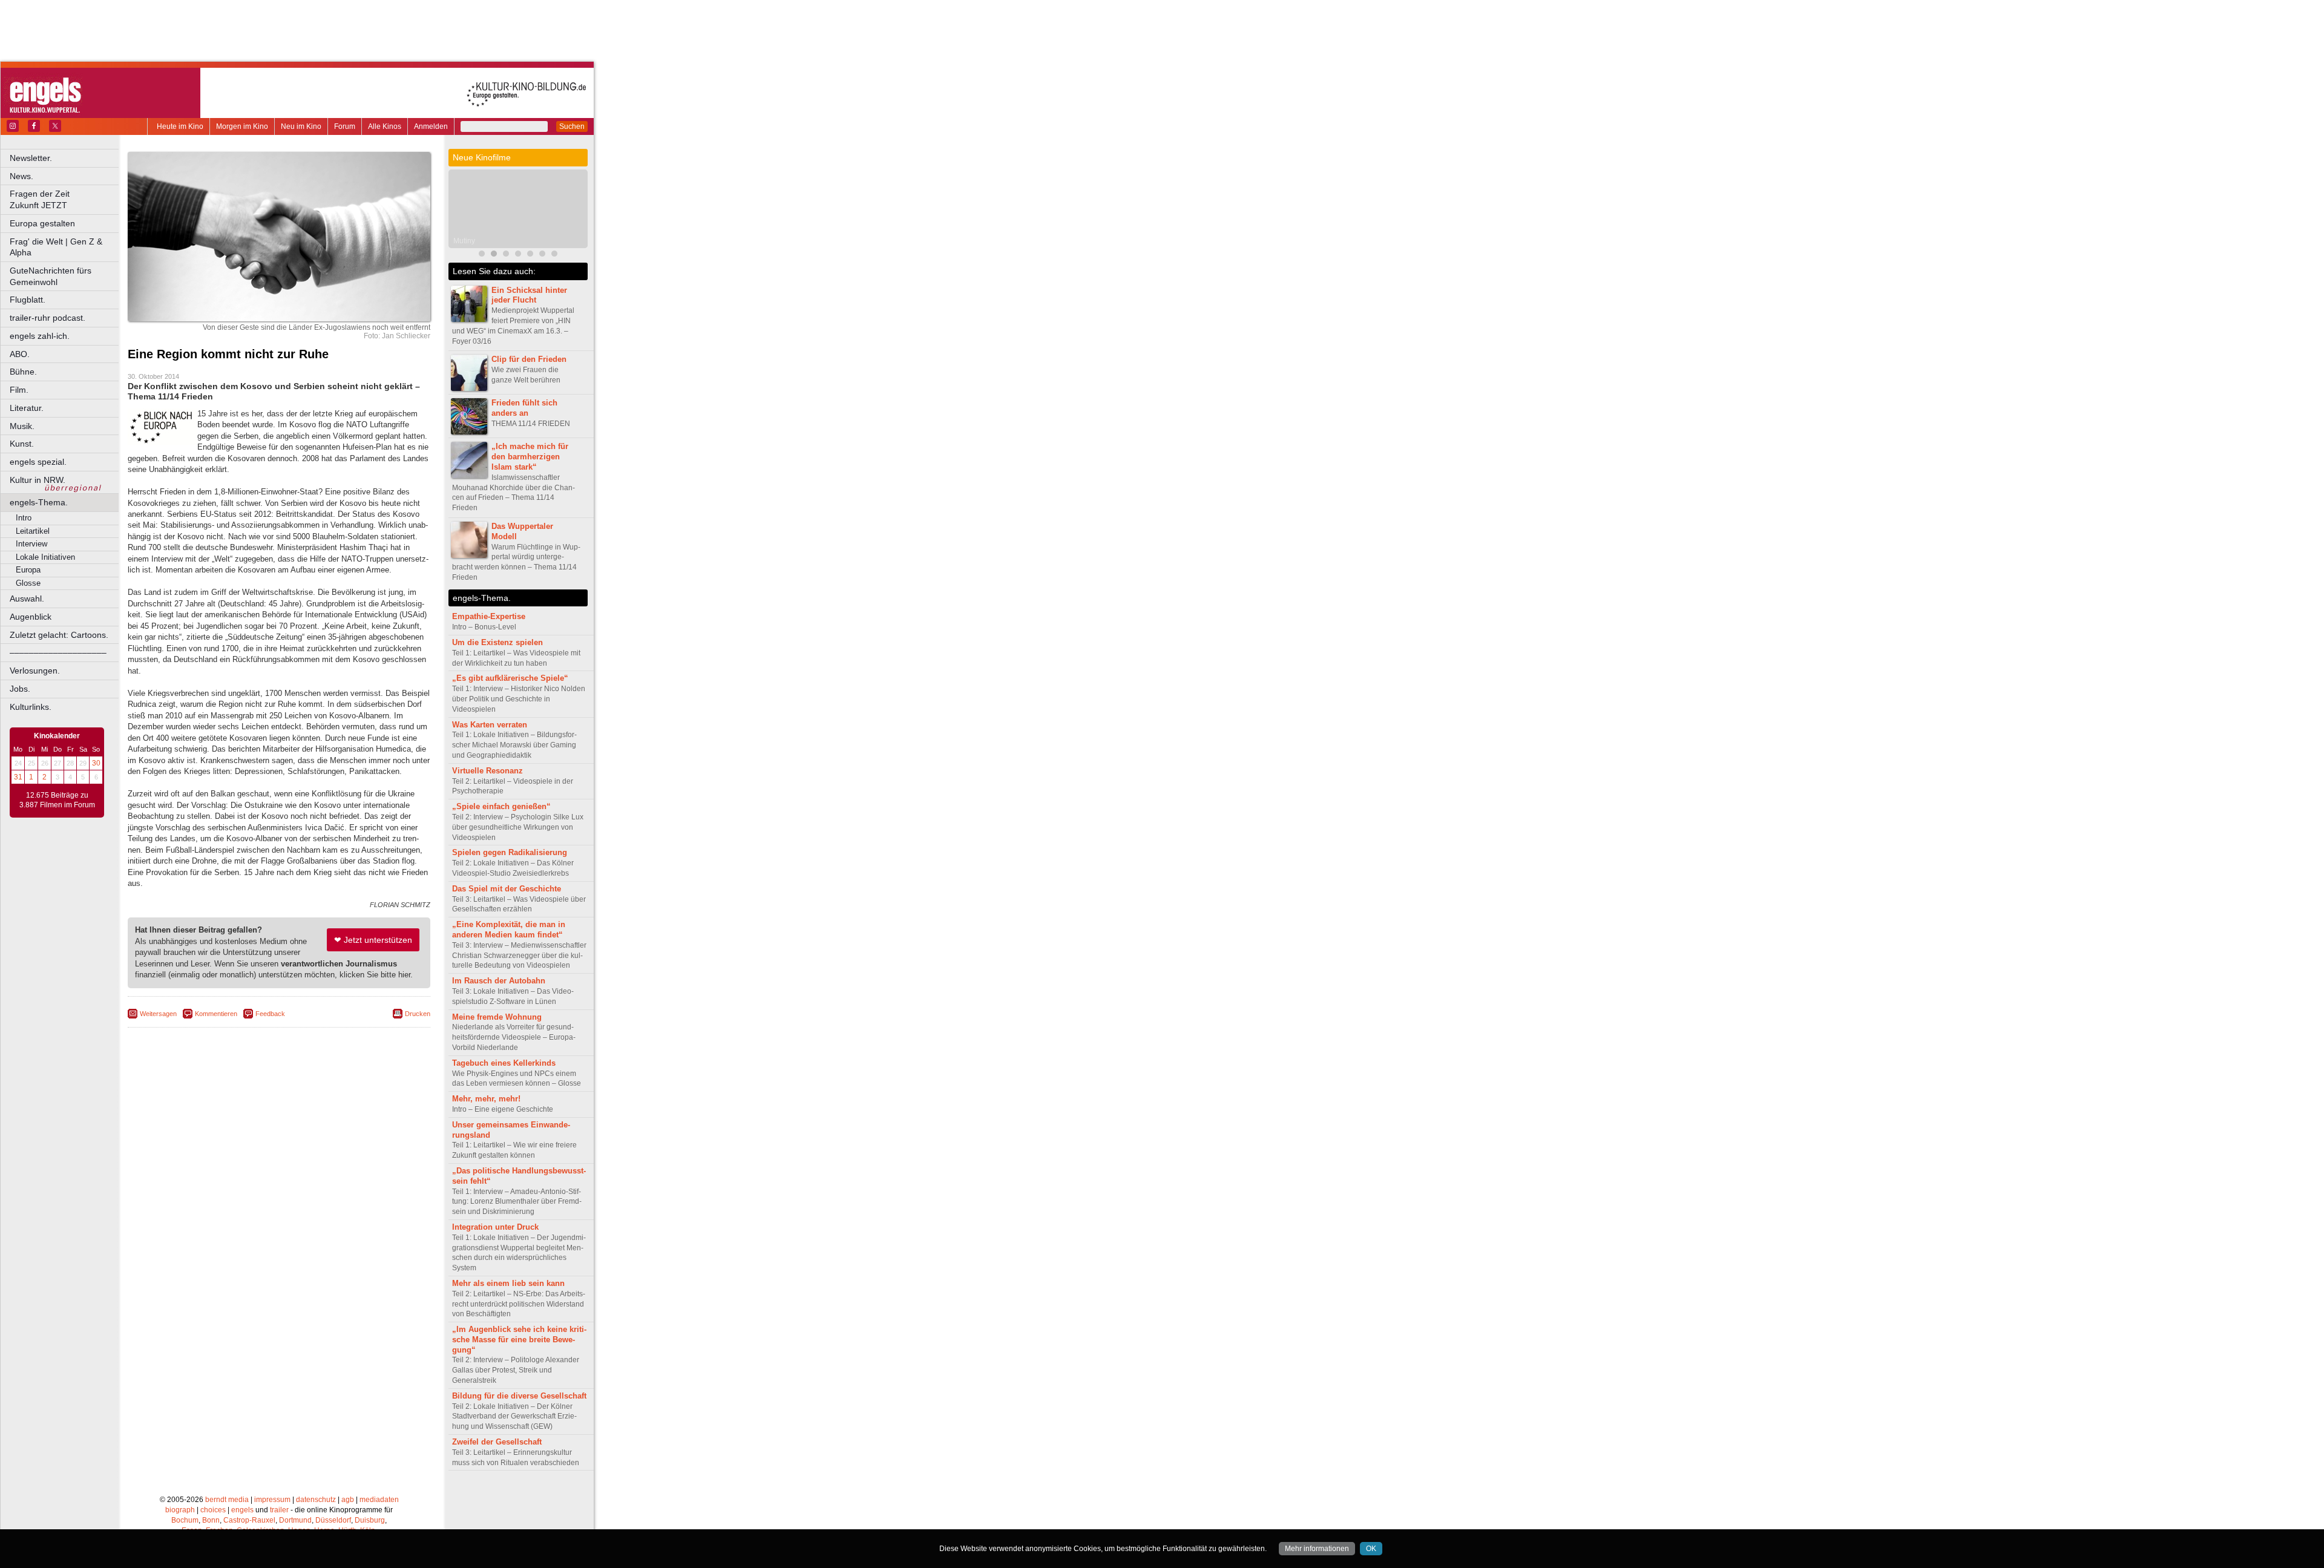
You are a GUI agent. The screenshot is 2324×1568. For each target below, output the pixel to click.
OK (1371, 1549)
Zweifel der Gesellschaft (497, 1442)
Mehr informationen (1317, 1549)
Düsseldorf (333, 1520)
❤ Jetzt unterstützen (373, 940)
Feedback (270, 1014)
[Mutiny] (494, 255)
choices (213, 1510)
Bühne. (23, 372)
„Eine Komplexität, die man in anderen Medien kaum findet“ (509, 930)
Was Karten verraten (490, 725)
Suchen (572, 126)
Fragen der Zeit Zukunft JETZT (65, 199)
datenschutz (316, 1500)
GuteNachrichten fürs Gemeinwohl (51, 276)
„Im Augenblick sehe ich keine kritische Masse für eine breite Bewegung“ (519, 1340)
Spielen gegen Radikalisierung (510, 852)
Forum (345, 126)
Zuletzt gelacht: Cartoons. (59, 635)
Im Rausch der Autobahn (499, 981)
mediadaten (379, 1500)
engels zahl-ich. (40, 336)
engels (242, 1510)
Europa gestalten (42, 223)
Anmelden (431, 126)
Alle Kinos (385, 126)
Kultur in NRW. (38, 480)
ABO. (20, 354)
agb (348, 1500)
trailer (279, 1510)
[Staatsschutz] (542, 255)
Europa (28, 570)
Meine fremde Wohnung (497, 1017)
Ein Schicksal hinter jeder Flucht (529, 295)
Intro (24, 518)
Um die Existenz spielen (497, 642)
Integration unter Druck (495, 1227)
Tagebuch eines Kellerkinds (504, 1063)
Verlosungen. (35, 671)
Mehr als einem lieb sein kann (508, 1283)
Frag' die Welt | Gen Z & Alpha (56, 247)
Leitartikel (33, 531)
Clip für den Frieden (529, 359)
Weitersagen (158, 1014)
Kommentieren (216, 1014)
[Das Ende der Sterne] (506, 255)
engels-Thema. (39, 502)
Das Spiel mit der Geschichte (507, 889)
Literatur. (27, 408)
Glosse (28, 583)
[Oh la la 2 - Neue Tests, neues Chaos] (530, 255)
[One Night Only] (482, 255)
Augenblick (31, 617)
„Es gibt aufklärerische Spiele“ (510, 678)
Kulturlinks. (31, 707)
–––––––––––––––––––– (58, 652)
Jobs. (20, 689)
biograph (180, 1510)
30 (96, 763)
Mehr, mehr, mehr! (486, 1099)
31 (18, 777)
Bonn (211, 1520)
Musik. (22, 426)
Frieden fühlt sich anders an (524, 408)
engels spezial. (38, 462)
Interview (31, 544)
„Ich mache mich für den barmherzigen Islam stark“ (530, 457)
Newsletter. (31, 158)
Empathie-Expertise (489, 616)
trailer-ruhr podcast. (48, 318)
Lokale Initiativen (45, 557)
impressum (272, 1500)
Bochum (185, 1520)
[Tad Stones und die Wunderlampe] (518, 255)
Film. (19, 390)
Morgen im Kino (242, 126)
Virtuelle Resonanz (487, 771)
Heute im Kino (180, 126)
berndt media (227, 1500)
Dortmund (295, 1520)
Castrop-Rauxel (249, 1520)
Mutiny (464, 241)
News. (21, 176)
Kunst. (22, 444)
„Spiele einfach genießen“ (501, 806)
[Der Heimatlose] (554, 255)
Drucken (418, 1014)
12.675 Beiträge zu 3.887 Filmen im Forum (57, 800)
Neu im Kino (301, 126)
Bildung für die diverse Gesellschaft (519, 1396)
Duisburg (370, 1520)
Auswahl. (27, 599)
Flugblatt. (28, 300)
